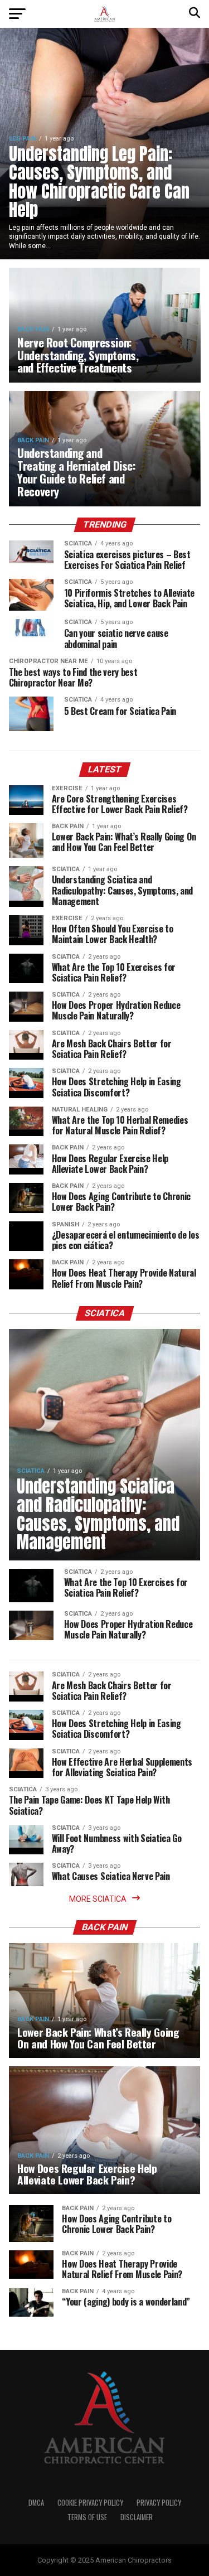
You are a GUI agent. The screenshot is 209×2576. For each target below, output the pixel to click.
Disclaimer (137, 2517)
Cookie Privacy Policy (90, 2503)
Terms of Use (87, 2517)
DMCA (36, 2503)
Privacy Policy (159, 2503)
